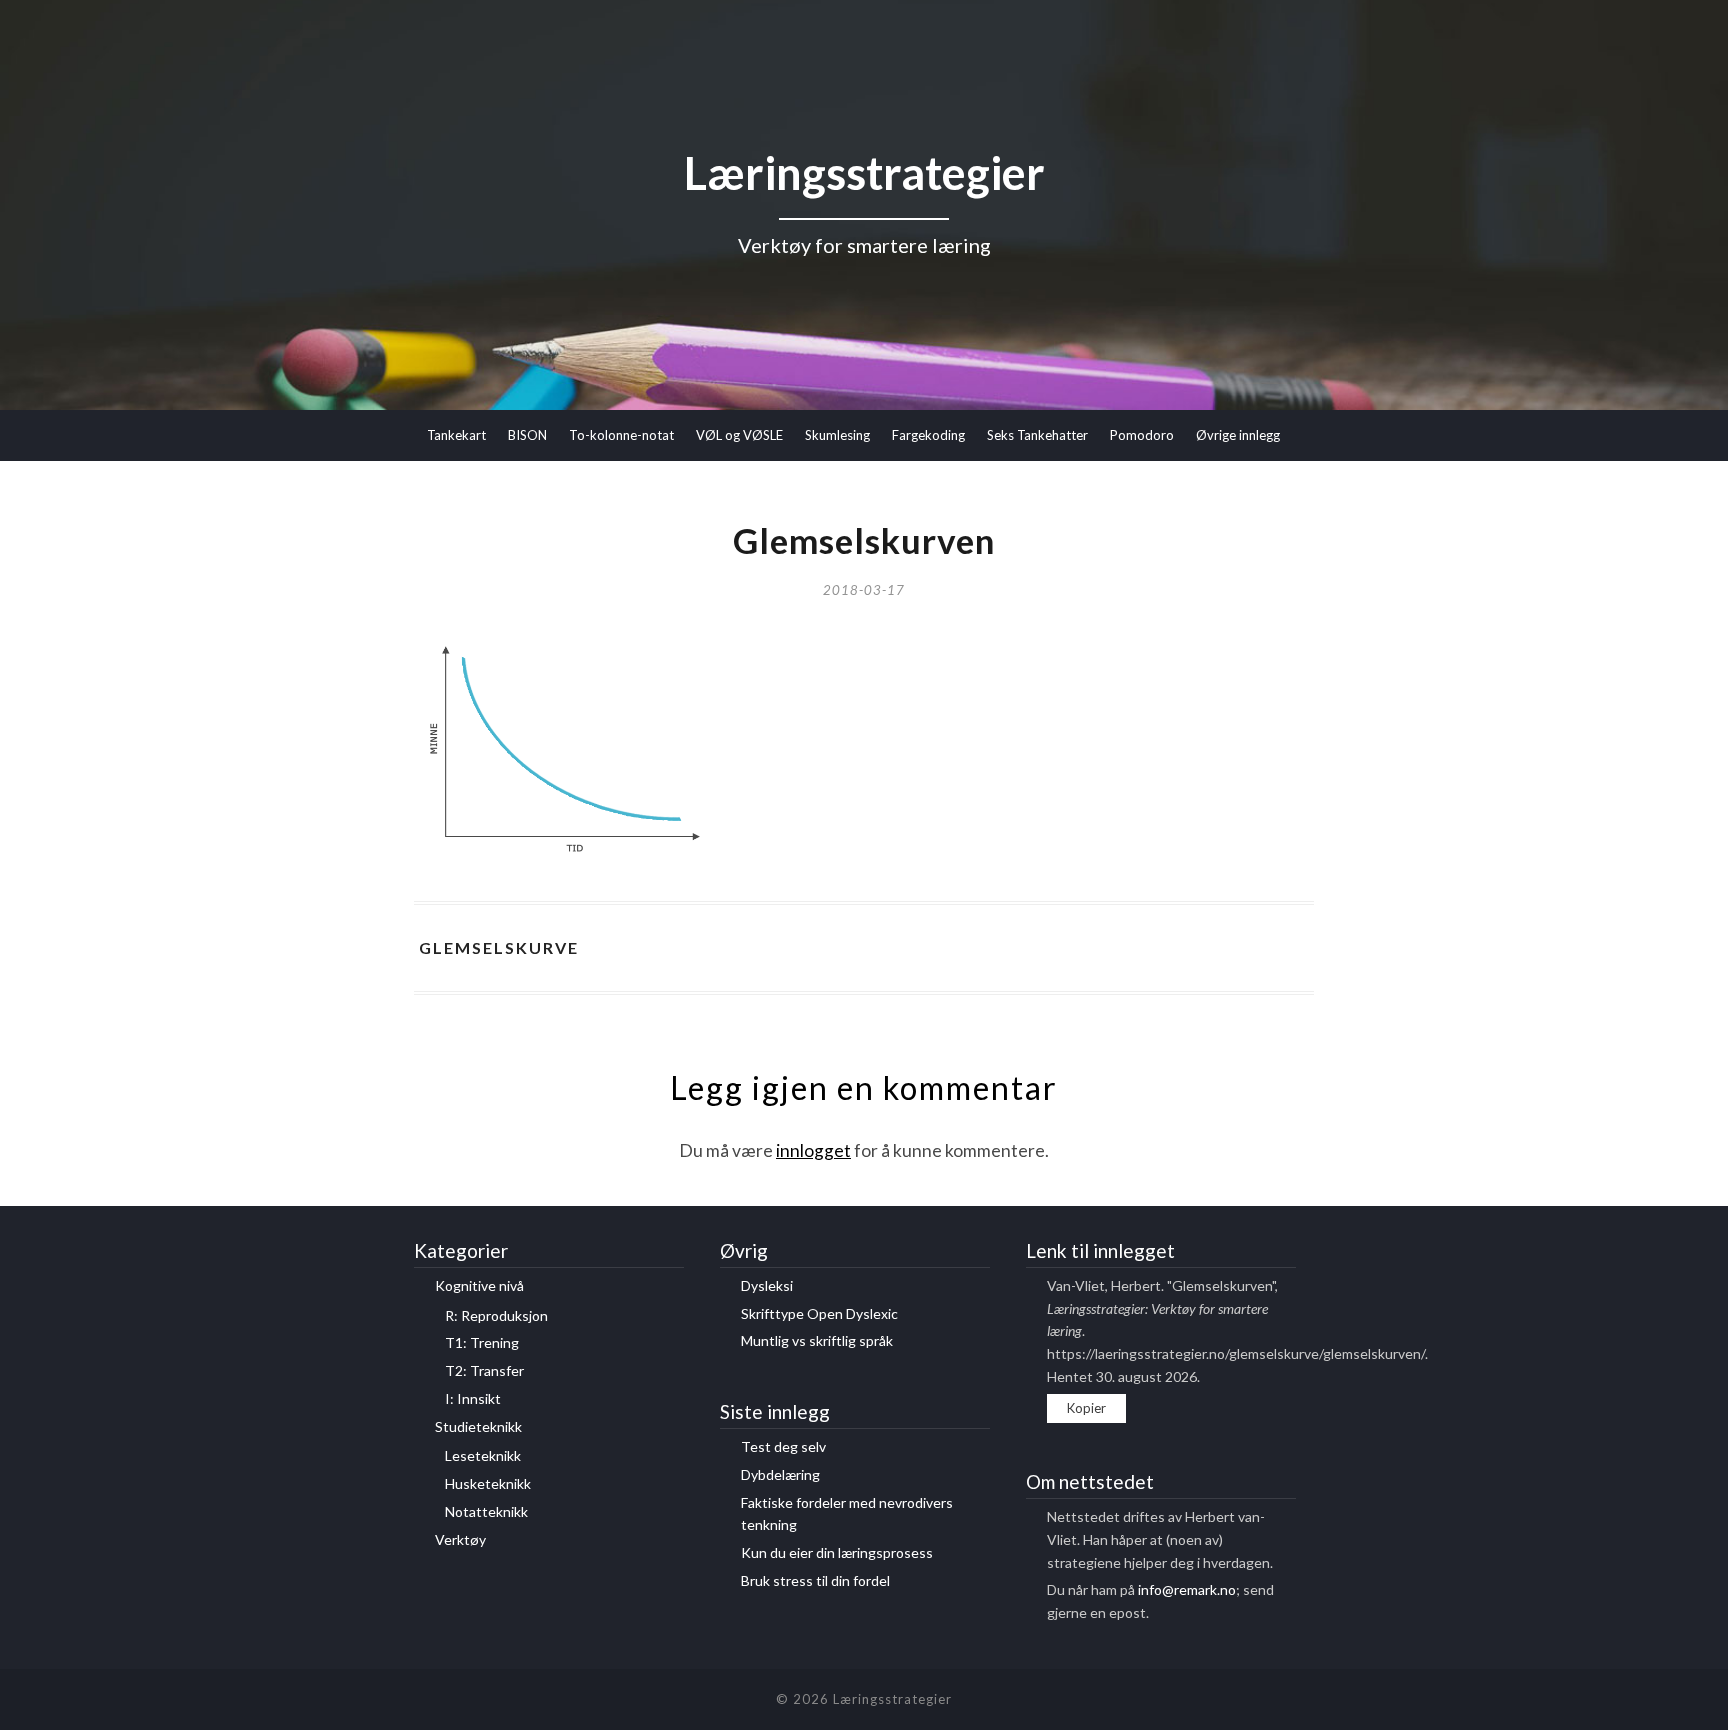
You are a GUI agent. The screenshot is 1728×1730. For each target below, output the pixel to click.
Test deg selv (783, 1446)
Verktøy (460, 1539)
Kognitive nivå (479, 1285)
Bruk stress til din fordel (815, 1580)
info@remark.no (1187, 1589)
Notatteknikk (486, 1511)
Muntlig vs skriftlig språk (817, 1340)
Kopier (1086, 1408)
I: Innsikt (473, 1398)
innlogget (813, 1150)
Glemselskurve (499, 947)
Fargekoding (928, 435)
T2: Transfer (484, 1370)
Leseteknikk (483, 1455)
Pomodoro (1142, 435)
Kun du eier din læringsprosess (837, 1552)
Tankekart (456, 435)
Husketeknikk (488, 1483)
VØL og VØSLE (739, 435)
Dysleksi (767, 1285)
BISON (527, 435)
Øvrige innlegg (1238, 435)
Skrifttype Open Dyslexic (819, 1313)
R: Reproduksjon (496, 1315)
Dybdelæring (780, 1474)
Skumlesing (837, 435)
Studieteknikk (478, 1426)
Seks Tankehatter (1037, 435)
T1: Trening (482, 1342)
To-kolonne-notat (621, 435)
